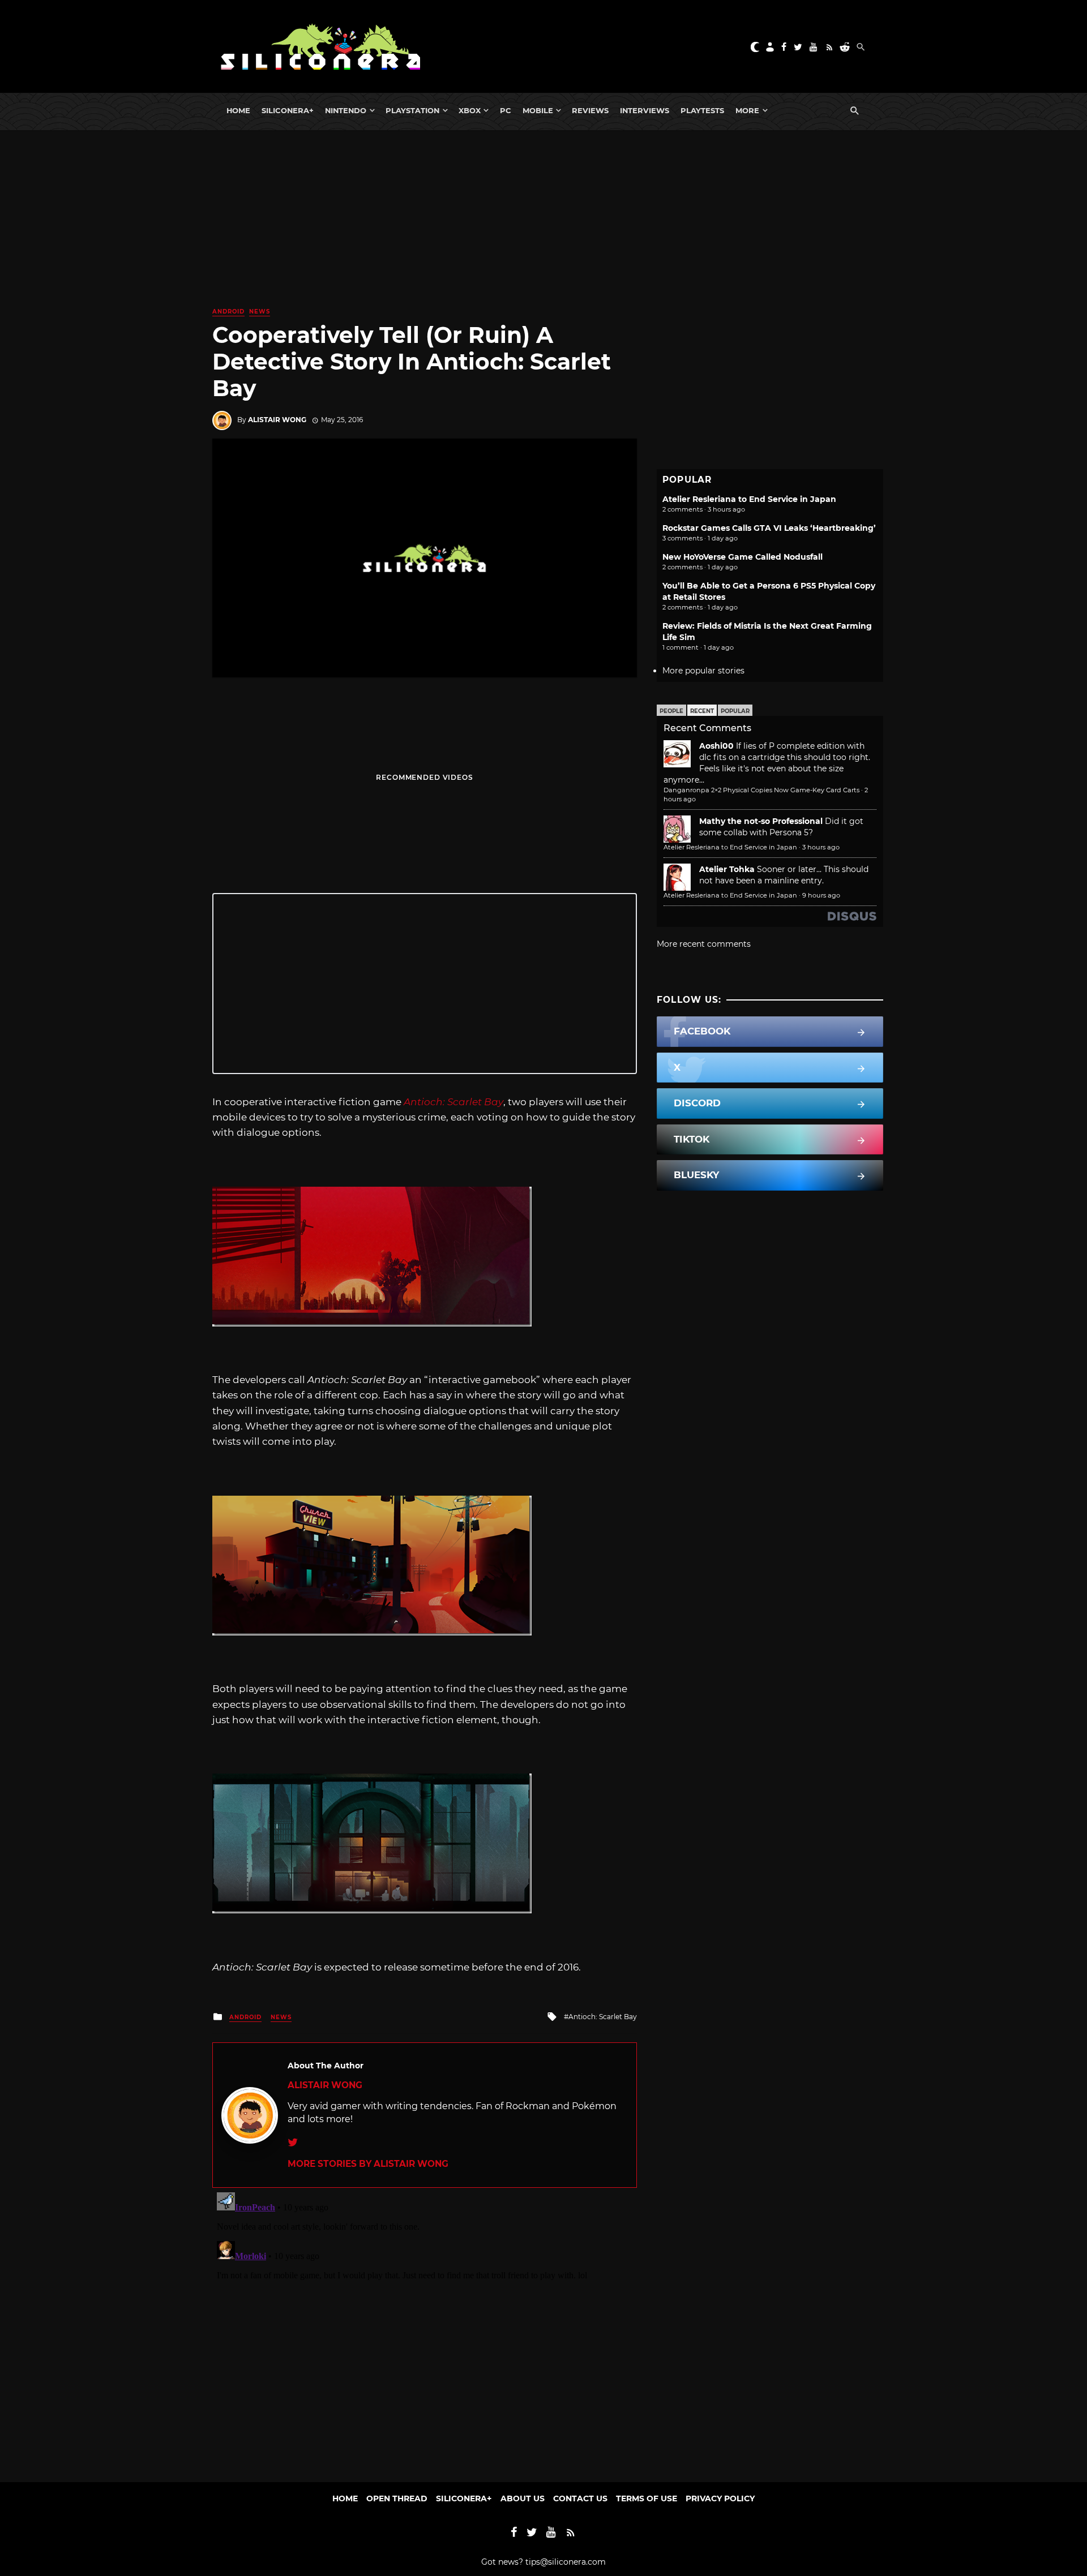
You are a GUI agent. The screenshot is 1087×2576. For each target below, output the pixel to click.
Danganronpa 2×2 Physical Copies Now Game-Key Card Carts (761, 790)
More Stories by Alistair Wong (368, 2164)
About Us (523, 2498)
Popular (735, 711)
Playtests (702, 110)
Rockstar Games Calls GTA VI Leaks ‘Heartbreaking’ (769, 528)
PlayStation (412, 110)
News (260, 312)
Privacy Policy (720, 2498)
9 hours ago (821, 895)
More (747, 110)
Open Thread (397, 2498)
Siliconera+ (288, 110)
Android (228, 312)
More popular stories (703, 671)
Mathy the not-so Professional (761, 821)
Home (238, 110)
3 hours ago (821, 847)
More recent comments (704, 944)
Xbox (470, 110)
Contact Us (580, 2498)
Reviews (590, 110)
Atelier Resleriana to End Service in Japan (749, 499)
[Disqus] (425, 2329)
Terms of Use (647, 2498)
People (671, 711)
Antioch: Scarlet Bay (603, 2017)
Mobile (538, 110)
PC (506, 110)
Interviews (645, 110)
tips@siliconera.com (566, 2562)
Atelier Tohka (727, 869)
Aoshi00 (716, 746)
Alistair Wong (277, 420)
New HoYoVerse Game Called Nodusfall (743, 557)
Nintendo (346, 110)
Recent (702, 711)
